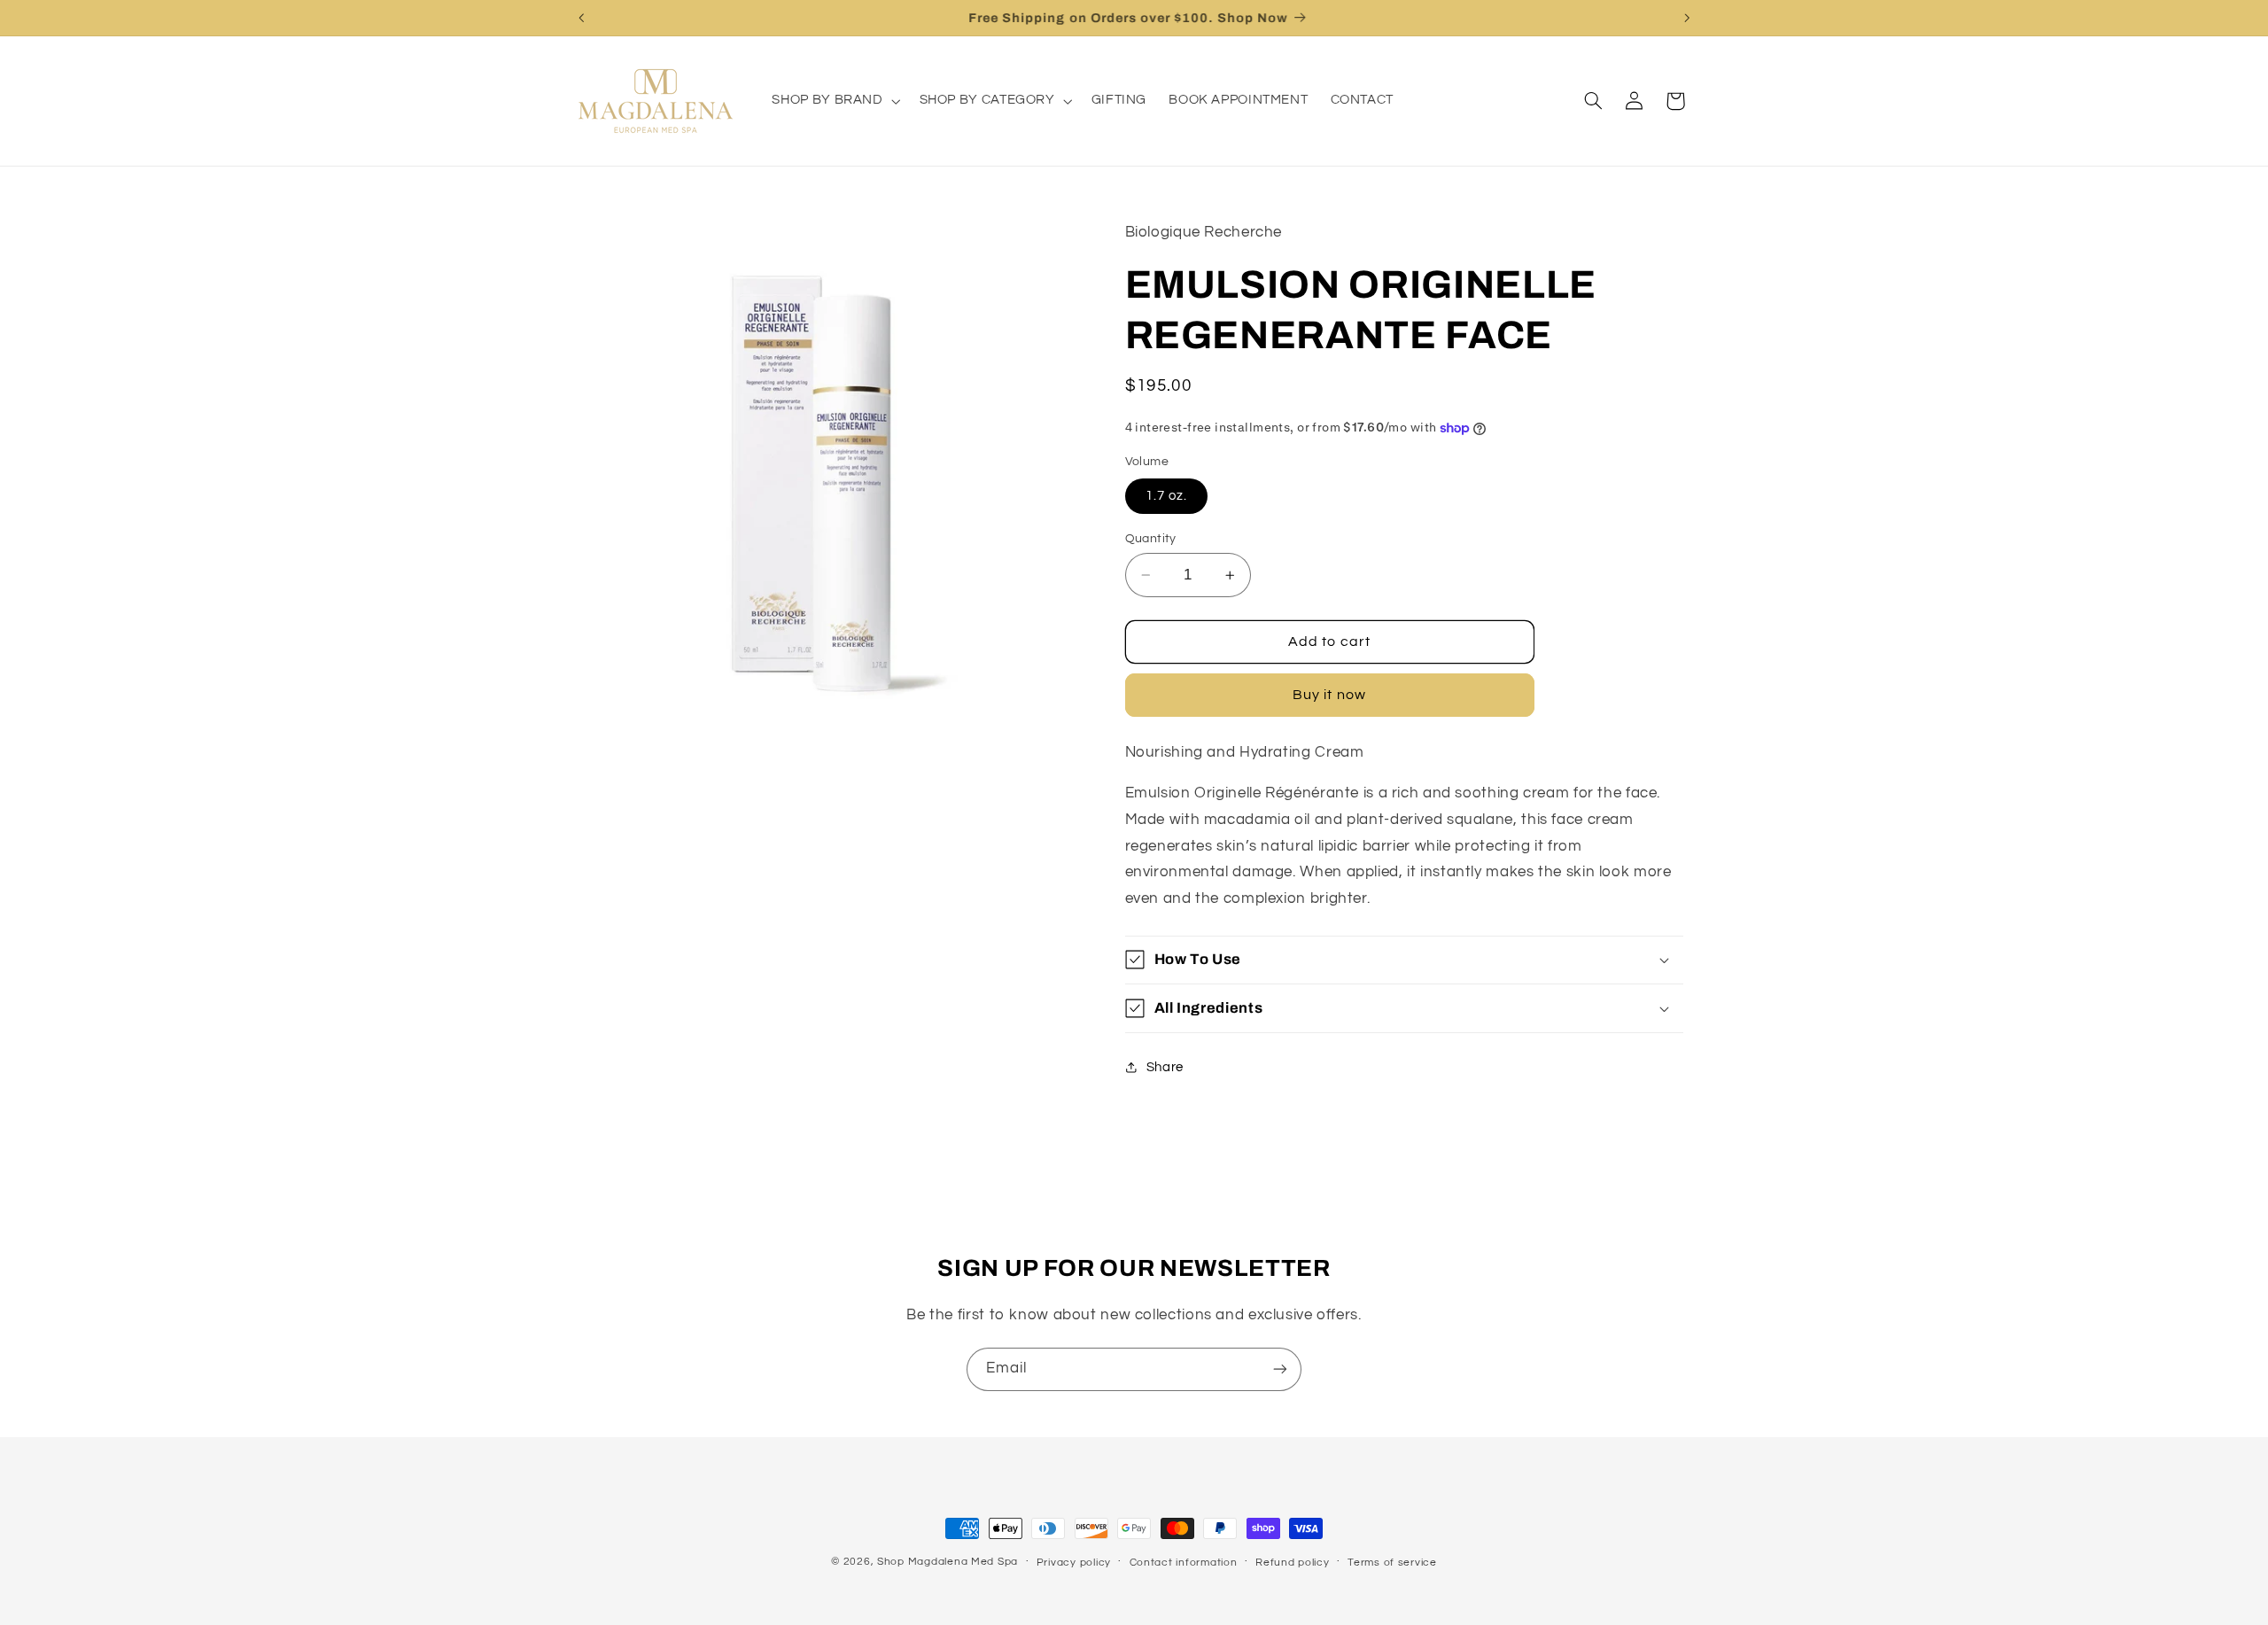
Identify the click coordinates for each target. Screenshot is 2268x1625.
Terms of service (1392, 1563)
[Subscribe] (1280, 1369)
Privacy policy (1074, 1563)
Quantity (1151, 539)
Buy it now (1329, 695)
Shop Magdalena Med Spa (948, 1562)
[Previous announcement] (581, 18)
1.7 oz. (1166, 496)
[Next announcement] (1687, 18)
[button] (835, 101)
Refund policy (1293, 1563)
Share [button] (1165, 1067)
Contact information (1184, 1563)
